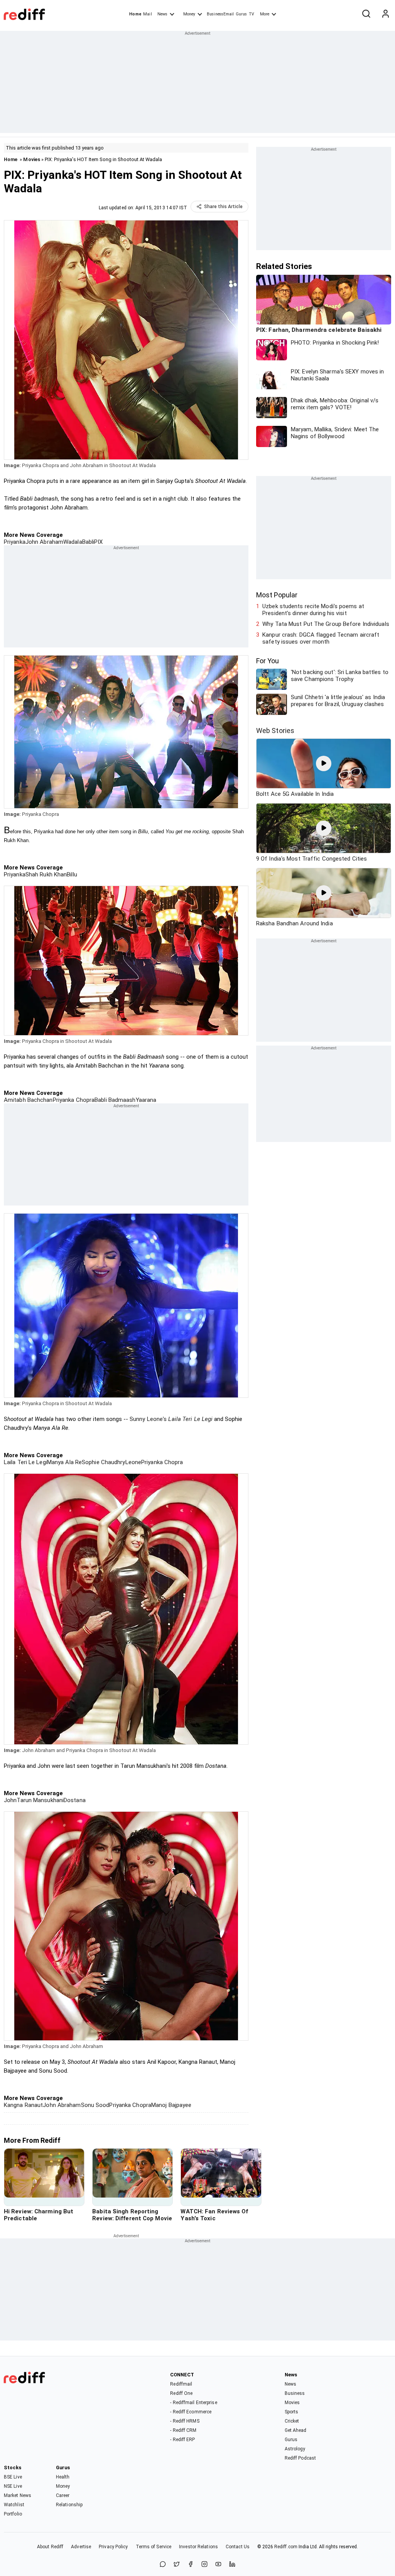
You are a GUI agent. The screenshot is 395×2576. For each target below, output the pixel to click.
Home (135, 14)
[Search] (366, 14)
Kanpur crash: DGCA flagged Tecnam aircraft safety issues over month (321, 638)
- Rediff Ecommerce (191, 2412)
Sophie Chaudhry (104, 1462)
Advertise (81, 2547)
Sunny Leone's (171, 1419)
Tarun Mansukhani (40, 1800)
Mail (147, 14)
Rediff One (181, 2393)
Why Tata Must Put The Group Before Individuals (326, 624)
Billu (72, 874)
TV (252, 14)
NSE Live (13, 2486)
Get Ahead (296, 2430)
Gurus (241, 14)
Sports (292, 2412)
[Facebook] (191, 2565)
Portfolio (13, 2514)
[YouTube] (218, 2565)
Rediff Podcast (300, 2458)
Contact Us (238, 2547)
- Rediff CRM (183, 2430)
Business (295, 2393)
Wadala (73, 542)
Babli (88, 542)
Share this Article (223, 207)
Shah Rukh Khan (46, 874)
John (10, 1800)
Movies (32, 159)
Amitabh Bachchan (28, 1100)
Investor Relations (198, 2547)
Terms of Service (154, 2547)
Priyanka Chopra (74, 1100)
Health (63, 2477)
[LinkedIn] (232, 2565)
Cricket (292, 2421)
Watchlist (14, 2505)
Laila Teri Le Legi (25, 1462)
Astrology (295, 2449)
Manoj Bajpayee (171, 2105)
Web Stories (275, 731)
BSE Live (13, 2477)
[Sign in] (385, 14)
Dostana (75, 1800)
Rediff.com (286, 2547)
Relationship (69, 2505)
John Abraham (44, 542)
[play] (324, 763)
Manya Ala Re (64, 1462)
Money (189, 14)
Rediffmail (181, 2384)
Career (63, 2495)
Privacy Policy (113, 2547)
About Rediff (50, 2547)
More (265, 14)
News (162, 14)
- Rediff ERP (182, 2440)
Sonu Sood (95, 2105)
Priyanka (15, 542)
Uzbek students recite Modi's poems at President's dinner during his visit (313, 610)
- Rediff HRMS (185, 2421)
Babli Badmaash (115, 1100)
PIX (98, 542)
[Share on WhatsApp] (163, 2565)
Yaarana (146, 1100)
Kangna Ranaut (23, 2105)
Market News (18, 2495)
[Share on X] (177, 2565)
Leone (133, 1462)
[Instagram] (204, 2565)
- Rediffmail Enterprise (193, 2403)
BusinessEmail (220, 14)
